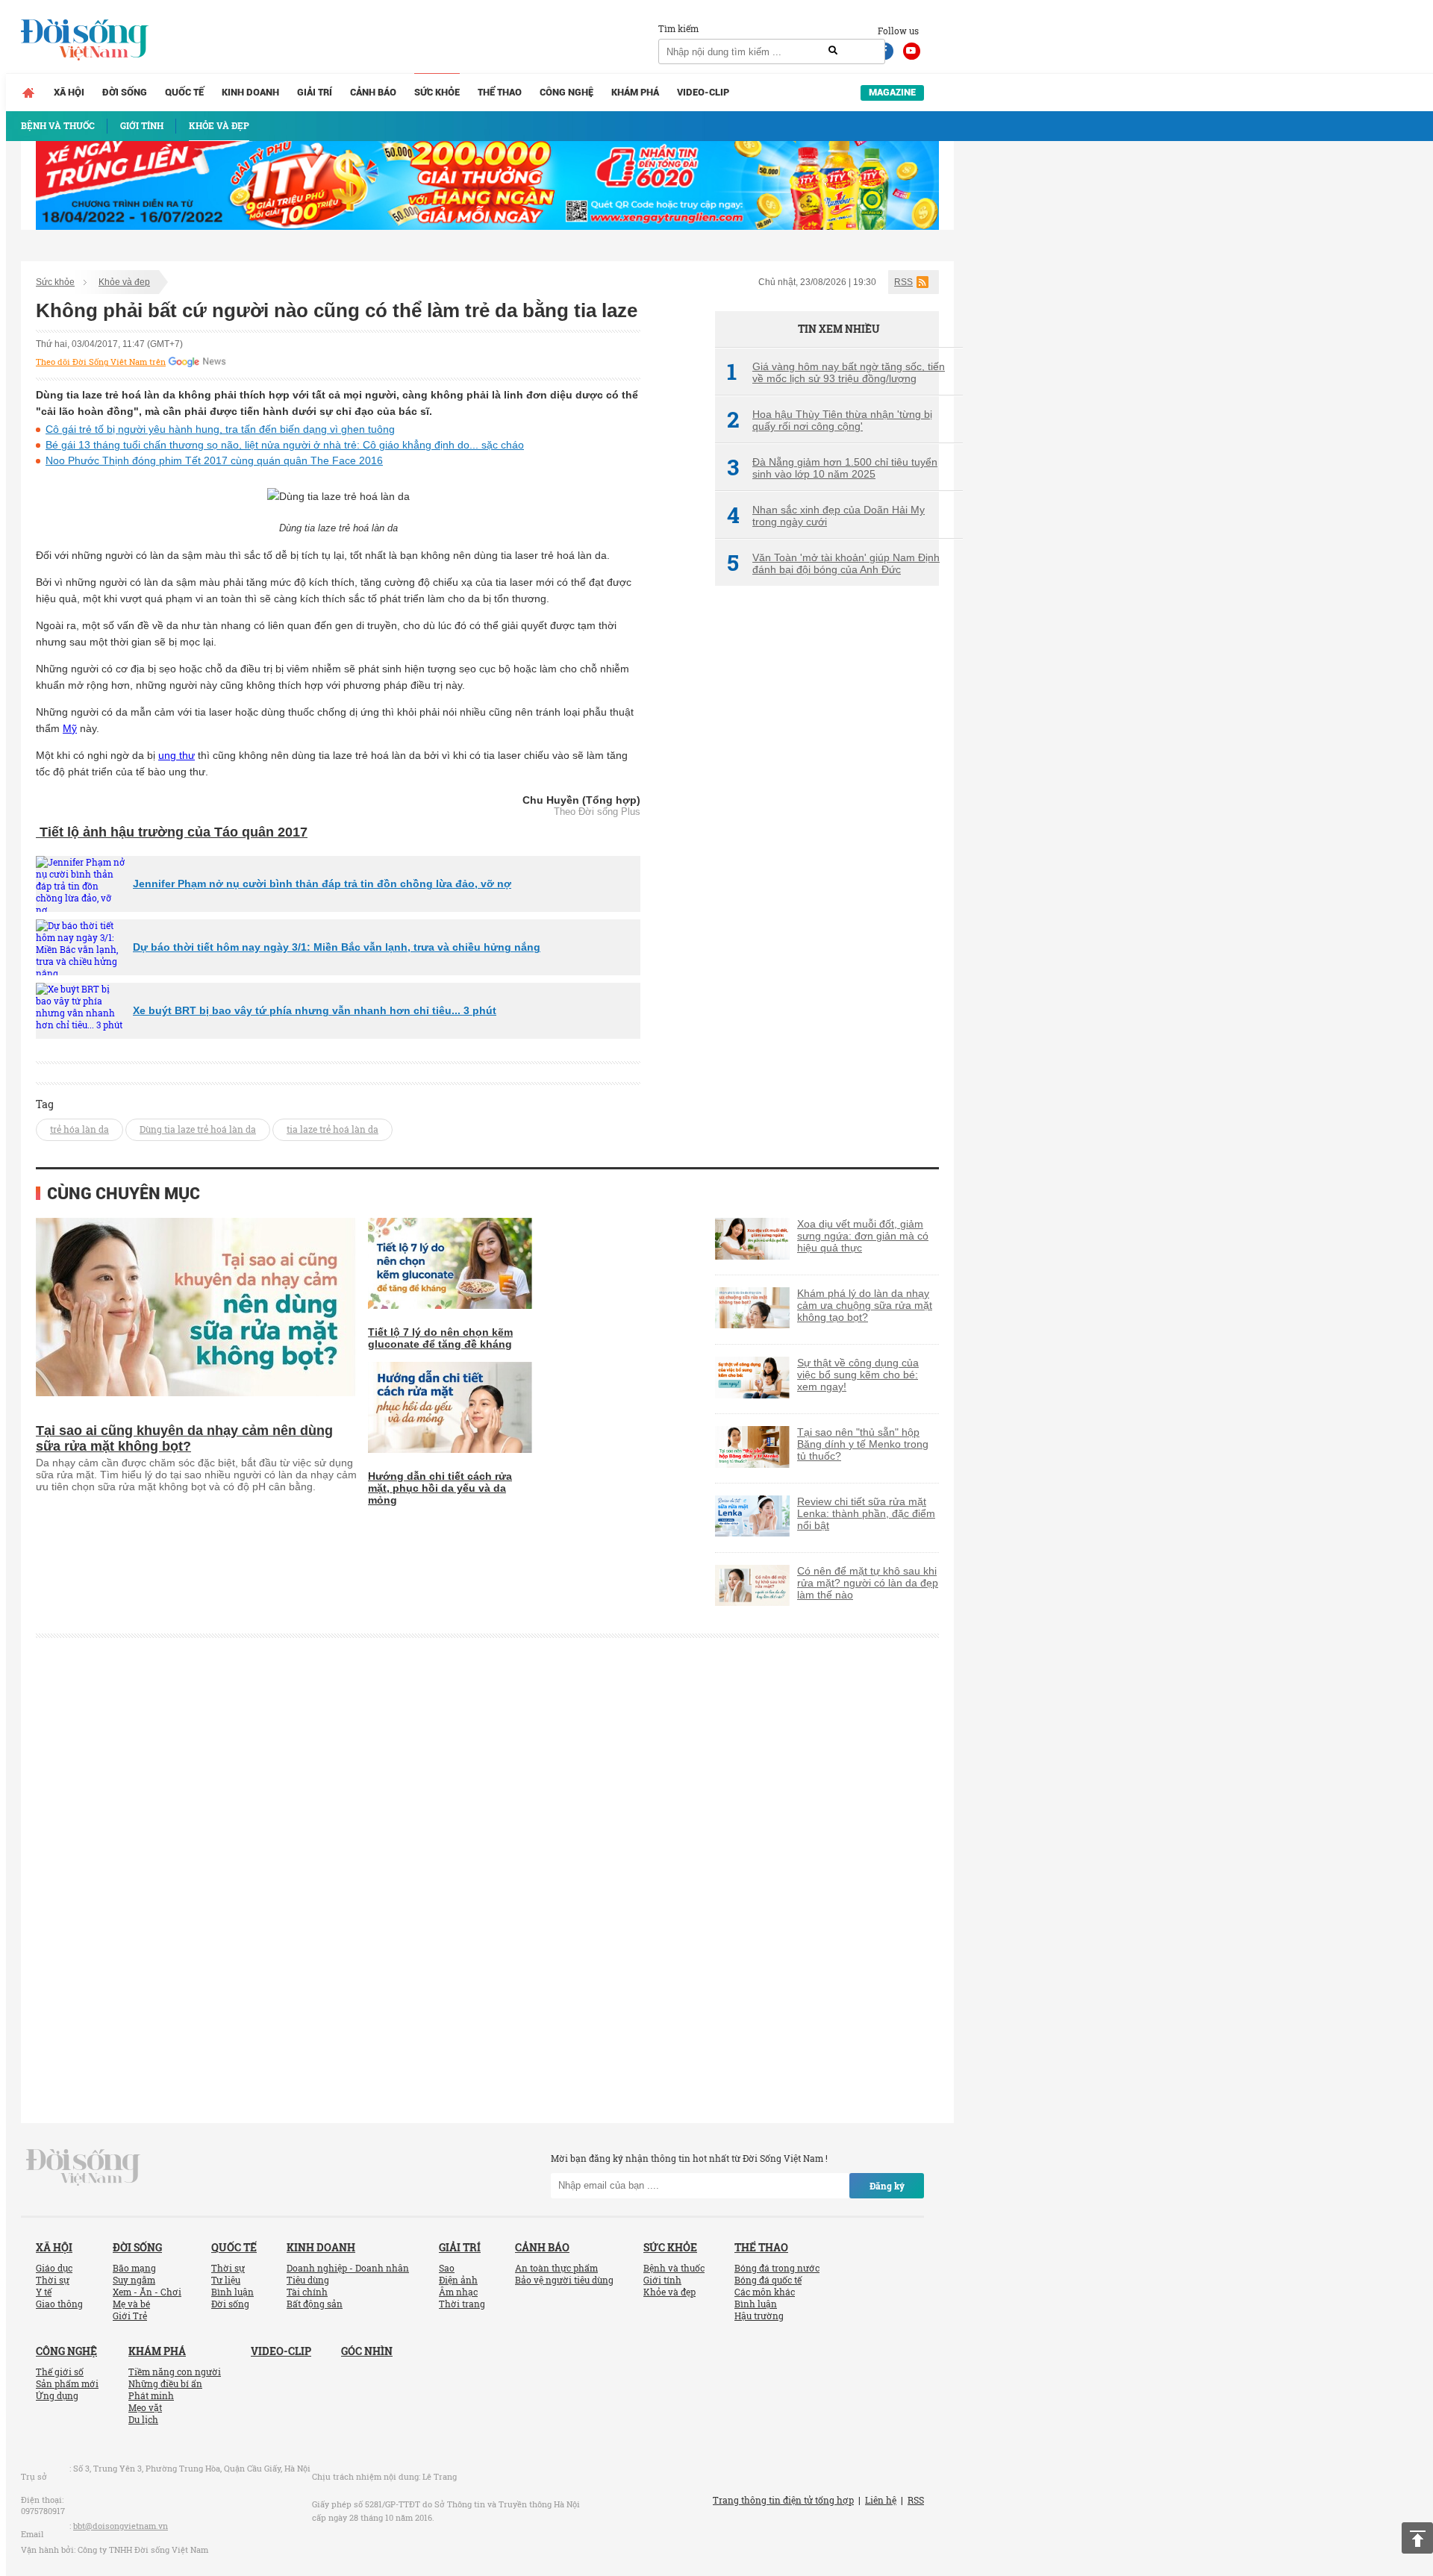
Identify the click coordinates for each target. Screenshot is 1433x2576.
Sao (447, 2268)
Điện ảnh (458, 2280)
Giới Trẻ (130, 2316)
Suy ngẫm (134, 2280)
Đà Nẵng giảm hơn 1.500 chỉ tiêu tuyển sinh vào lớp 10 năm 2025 (832, 468)
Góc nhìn (367, 2351)
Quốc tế (184, 92)
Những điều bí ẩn (165, 2383)
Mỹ (70, 728)
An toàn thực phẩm (556, 2268)
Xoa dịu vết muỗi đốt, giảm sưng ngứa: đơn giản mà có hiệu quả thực (863, 1236)
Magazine (892, 92)
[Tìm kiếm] (833, 51)
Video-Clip (703, 92)
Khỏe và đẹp (124, 282)
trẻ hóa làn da (79, 1129)
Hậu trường (759, 2316)
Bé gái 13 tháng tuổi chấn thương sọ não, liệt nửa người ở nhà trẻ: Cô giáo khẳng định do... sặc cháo (285, 445)
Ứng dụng (57, 2395)
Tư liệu (226, 2280)
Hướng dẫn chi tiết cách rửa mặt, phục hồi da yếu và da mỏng (440, 1488)
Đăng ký (887, 2186)
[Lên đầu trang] (1417, 2538)
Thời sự (53, 2280)
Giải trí (315, 92)
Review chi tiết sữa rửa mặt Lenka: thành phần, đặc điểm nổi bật (866, 1513)
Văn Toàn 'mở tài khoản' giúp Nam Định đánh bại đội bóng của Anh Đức (833, 563)
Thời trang (462, 2304)
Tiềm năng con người (175, 2372)
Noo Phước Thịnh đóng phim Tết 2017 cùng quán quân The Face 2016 (214, 460)
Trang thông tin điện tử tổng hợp (783, 2500)
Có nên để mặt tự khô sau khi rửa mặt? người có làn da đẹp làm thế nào (868, 1583)
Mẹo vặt (145, 2407)
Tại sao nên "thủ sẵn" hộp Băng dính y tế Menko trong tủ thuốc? (863, 1444)
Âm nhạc (458, 2292)
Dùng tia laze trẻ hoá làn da (198, 1129)
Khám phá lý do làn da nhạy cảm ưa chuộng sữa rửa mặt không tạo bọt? (865, 1305)
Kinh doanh (250, 92)
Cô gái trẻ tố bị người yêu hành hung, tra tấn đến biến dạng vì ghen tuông (220, 429)
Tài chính (307, 2292)
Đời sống (125, 92)
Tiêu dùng (308, 2280)
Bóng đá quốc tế (768, 2280)
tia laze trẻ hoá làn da (333, 1129)
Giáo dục (54, 2268)
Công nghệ (566, 92)
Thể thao (500, 92)
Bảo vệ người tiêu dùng (564, 2280)
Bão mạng (134, 2268)
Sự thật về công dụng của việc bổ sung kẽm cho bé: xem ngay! (858, 1375)
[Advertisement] (827, 847)
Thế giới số (60, 2372)
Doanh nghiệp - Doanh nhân (348, 2268)
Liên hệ (881, 2500)
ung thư (177, 755)
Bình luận (232, 2292)
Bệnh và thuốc (674, 2268)
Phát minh (151, 2395)
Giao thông (59, 2304)
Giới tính (662, 2280)
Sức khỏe (437, 92)
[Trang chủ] (28, 93)
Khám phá (635, 92)
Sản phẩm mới (67, 2383)
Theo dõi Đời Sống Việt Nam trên (101, 362)
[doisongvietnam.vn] (83, 2166)
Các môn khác (765, 2292)
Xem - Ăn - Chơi (147, 2292)
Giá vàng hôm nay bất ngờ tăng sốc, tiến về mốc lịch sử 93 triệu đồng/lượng (836, 372)
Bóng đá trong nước (777, 2268)
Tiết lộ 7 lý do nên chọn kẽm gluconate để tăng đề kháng (440, 1338)
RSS (903, 282)
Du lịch (143, 2419)
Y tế (44, 2292)
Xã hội (69, 92)
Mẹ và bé (131, 2304)
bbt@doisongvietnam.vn (121, 2526)
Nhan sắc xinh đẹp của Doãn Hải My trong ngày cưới (826, 516)
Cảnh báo (373, 92)
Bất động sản (315, 2304)
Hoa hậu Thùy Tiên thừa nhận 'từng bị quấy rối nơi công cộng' (830, 420)
